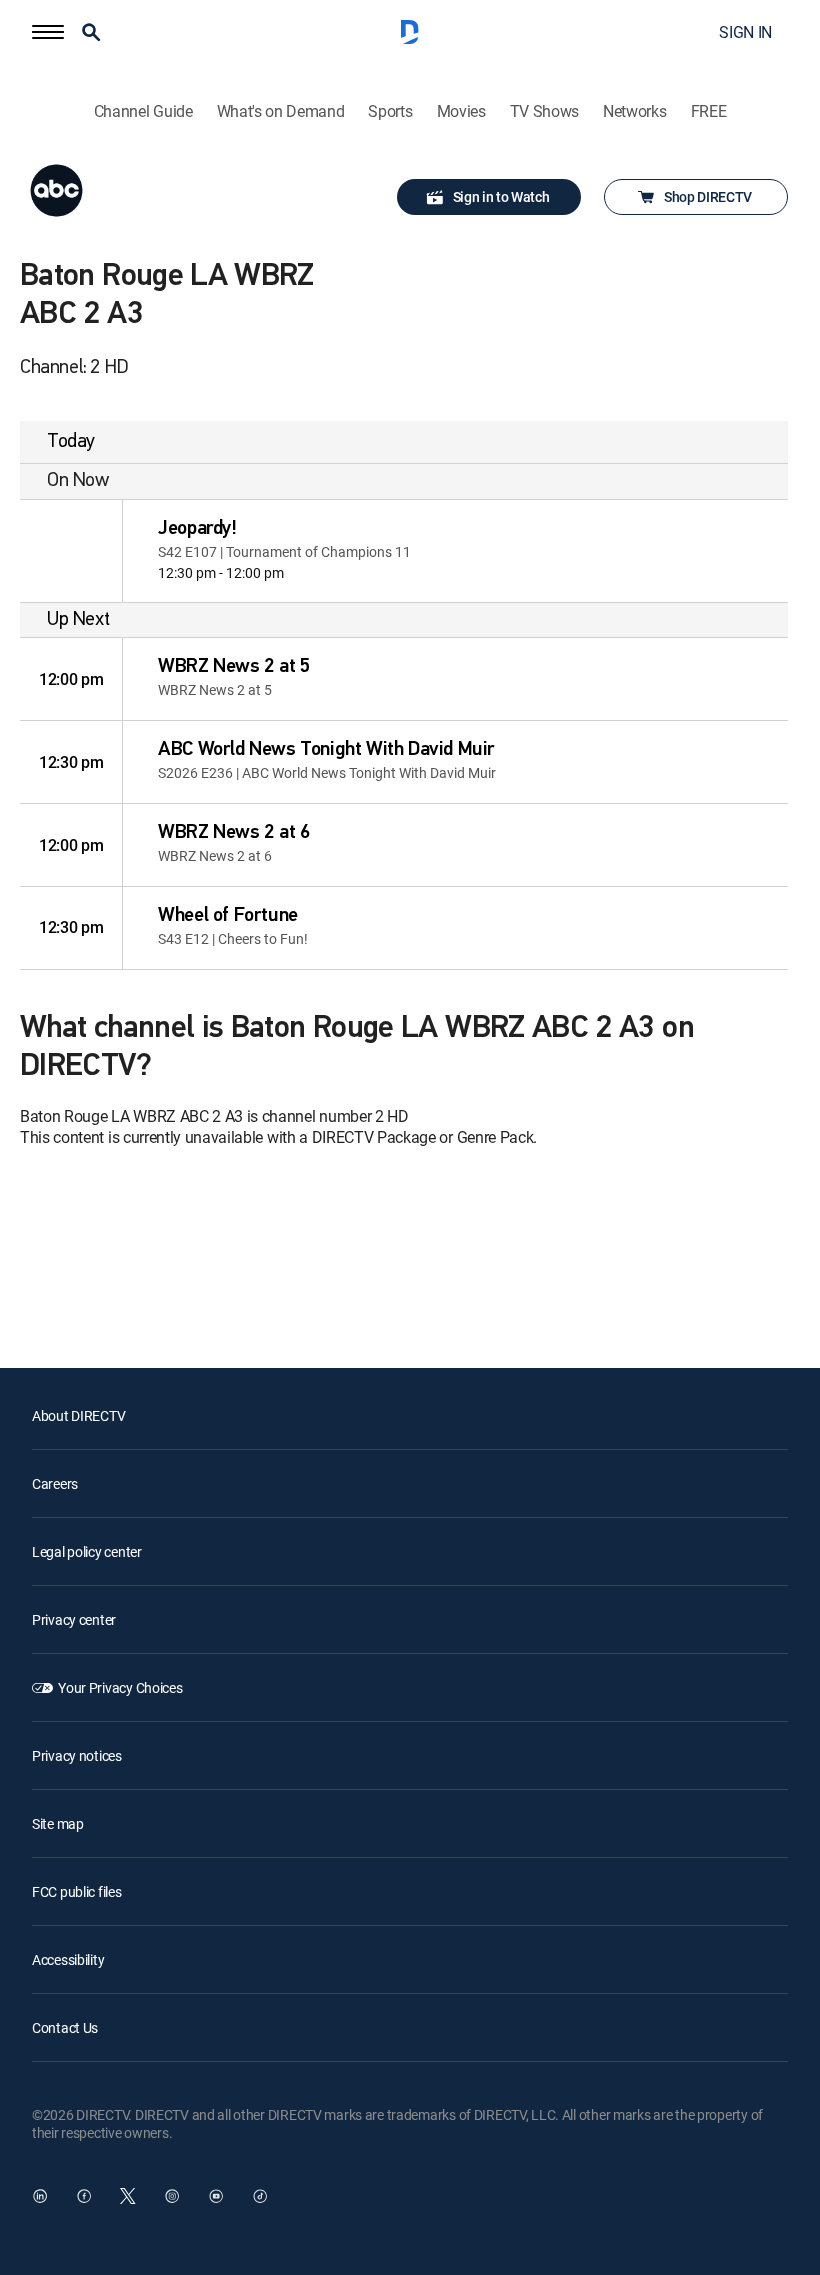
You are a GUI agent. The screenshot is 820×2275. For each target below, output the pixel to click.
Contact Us (65, 2027)
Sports (390, 111)
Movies (461, 111)
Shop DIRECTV (708, 196)
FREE (709, 111)
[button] (48, 32)
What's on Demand (281, 111)
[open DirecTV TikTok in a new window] (260, 2196)
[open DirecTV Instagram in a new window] (172, 2196)
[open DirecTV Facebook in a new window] (84, 2196)
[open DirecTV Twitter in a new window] (128, 2196)
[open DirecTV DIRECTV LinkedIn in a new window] (40, 2196)
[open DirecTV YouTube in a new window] (216, 2196)
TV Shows (544, 111)
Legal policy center (87, 1551)
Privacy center (74, 1619)
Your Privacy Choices (120, 1687)
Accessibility (68, 1959)
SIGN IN (745, 32)
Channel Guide (143, 111)
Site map (58, 1823)
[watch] (71, 551)
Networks (634, 111)
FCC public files (77, 1891)
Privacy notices (77, 1755)
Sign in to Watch (501, 196)
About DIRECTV (78, 1415)
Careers (55, 1483)
